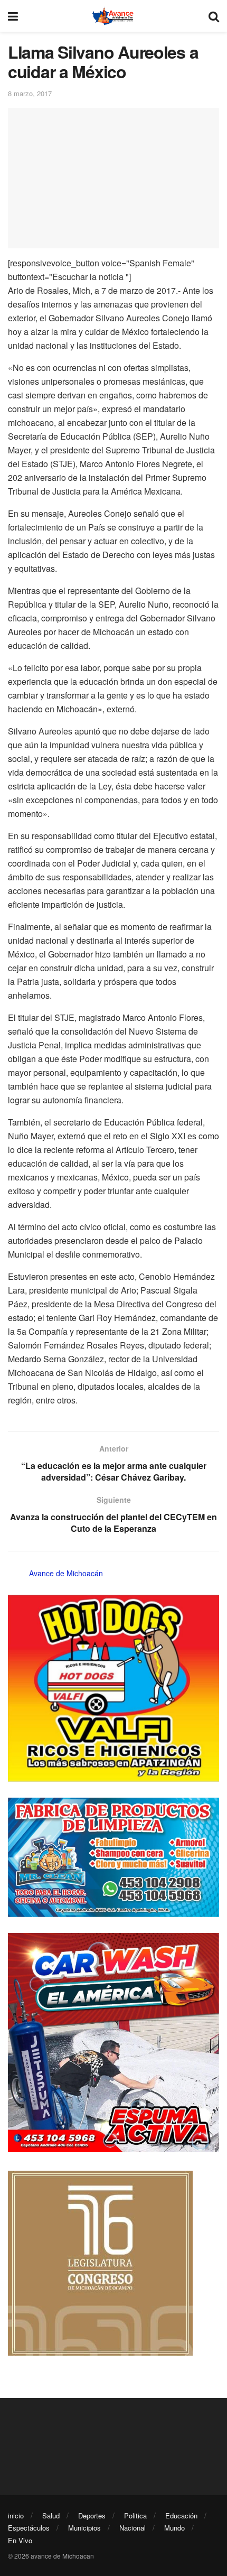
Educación (181, 2515)
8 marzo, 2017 (30, 93)
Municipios (84, 2528)
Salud (51, 2515)
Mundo (174, 2528)
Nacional (133, 2528)
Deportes (92, 2515)
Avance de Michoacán (66, 1573)
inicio (16, 2515)
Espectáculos (29, 2528)
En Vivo (20, 2540)
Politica (135, 2515)
